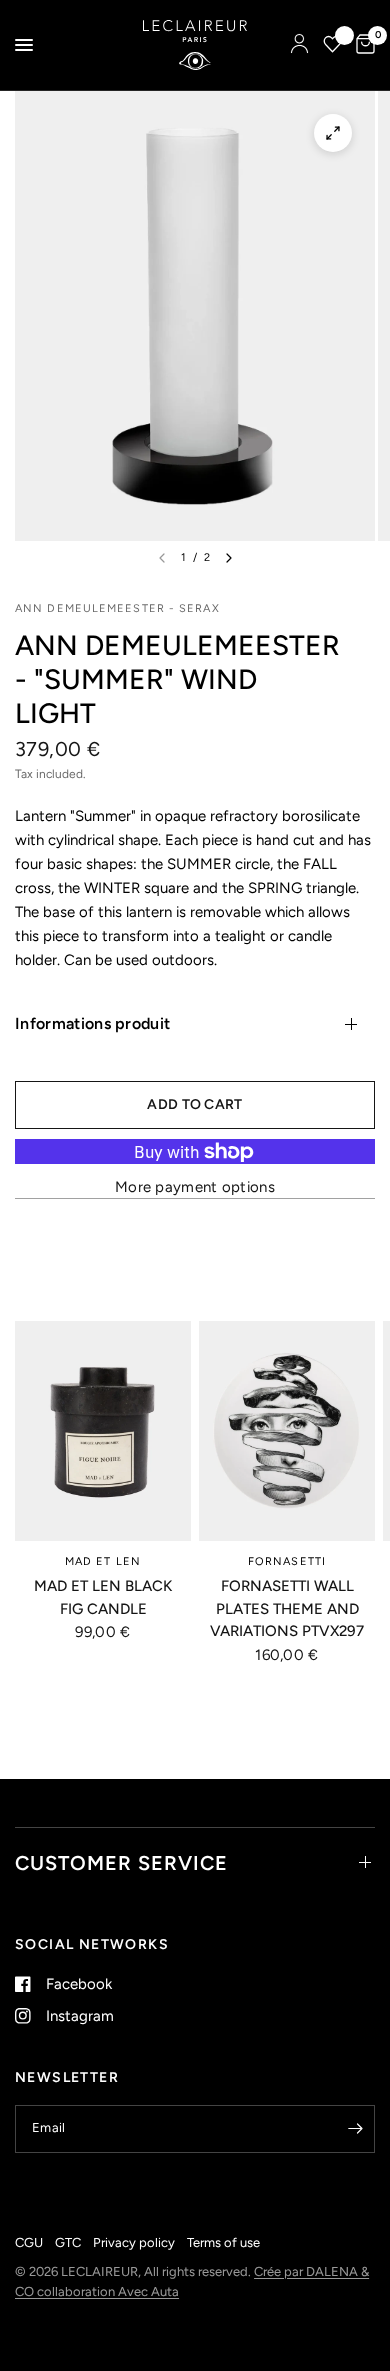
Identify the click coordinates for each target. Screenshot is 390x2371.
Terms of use (223, 2242)
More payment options (195, 1187)
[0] (362, 45)
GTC (68, 2242)
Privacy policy (134, 2242)
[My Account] (299, 45)
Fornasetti (287, 1561)
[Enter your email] (355, 2129)
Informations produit (92, 1023)
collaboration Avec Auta (108, 2291)
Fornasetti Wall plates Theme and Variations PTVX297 (287, 1608)
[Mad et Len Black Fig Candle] (103, 1431)
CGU (29, 2242)
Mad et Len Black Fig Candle (103, 1597)
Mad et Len (103, 1561)
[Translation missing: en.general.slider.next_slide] (229, 558)
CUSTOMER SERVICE (121, 1863)
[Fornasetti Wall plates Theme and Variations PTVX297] (287, 1431)
